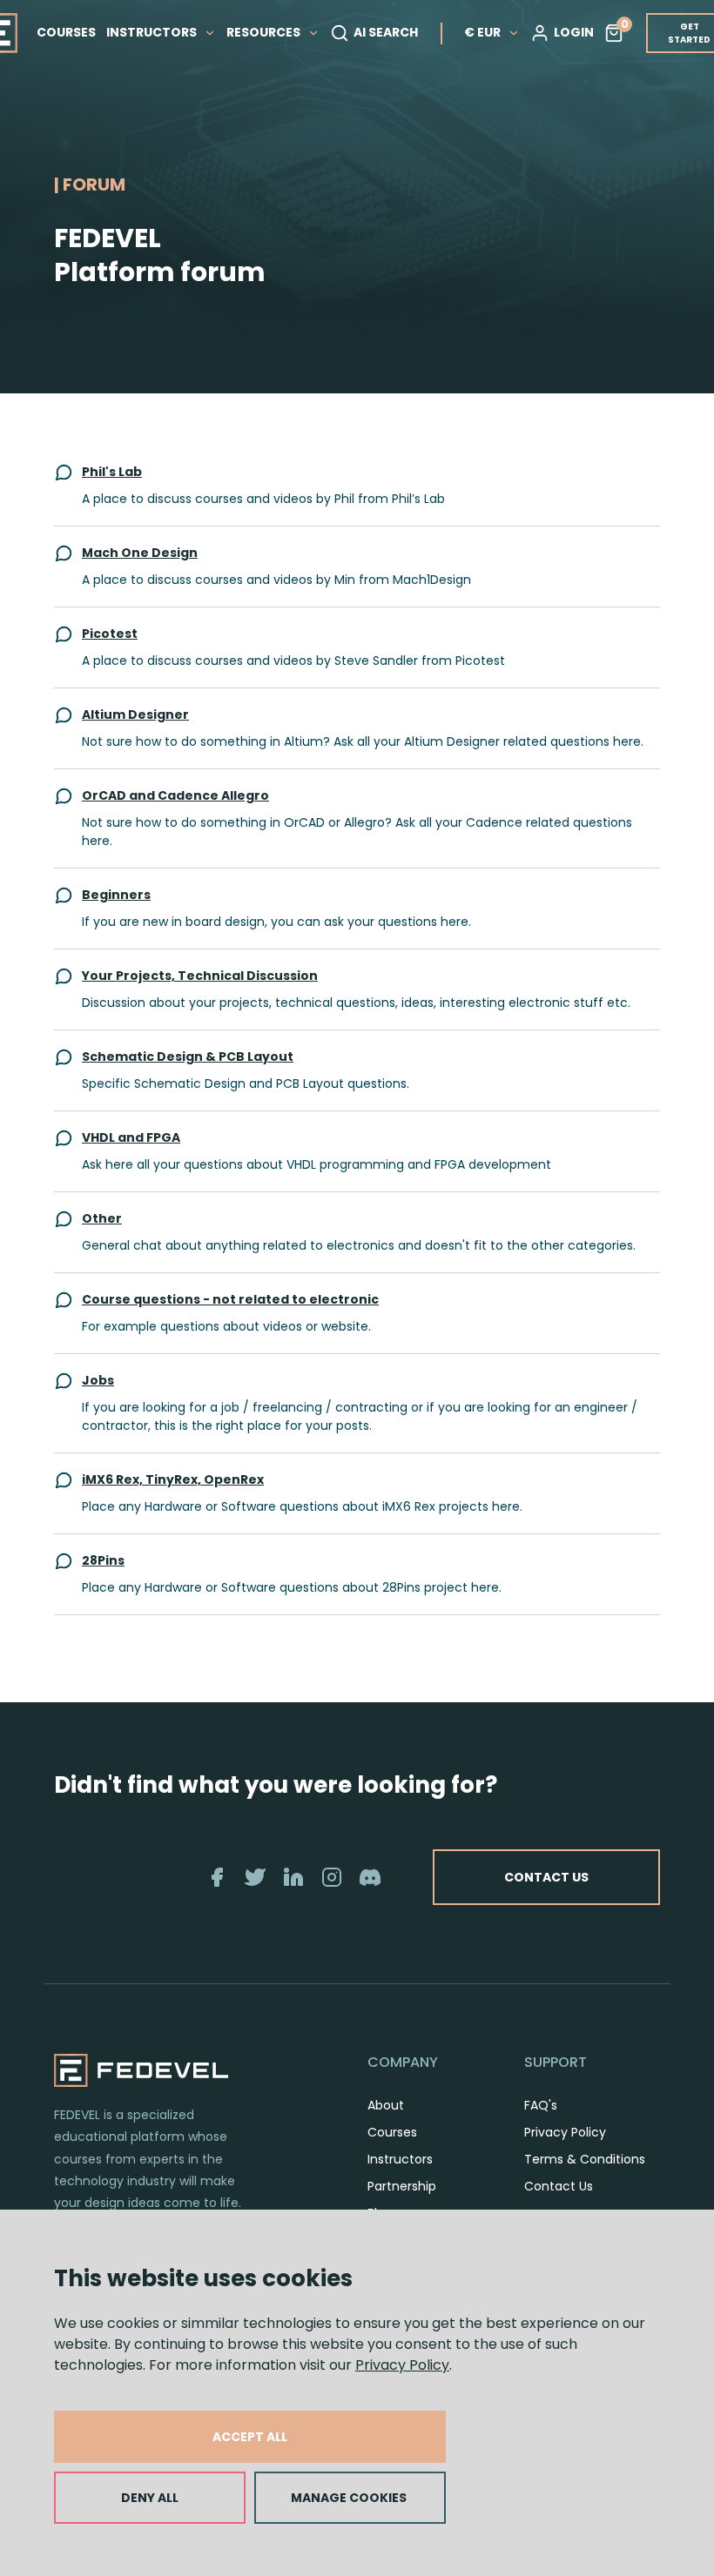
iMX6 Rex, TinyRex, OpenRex (173, 1479)
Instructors (400, 2159)
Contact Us (559, 2186)
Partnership (402, 2186)
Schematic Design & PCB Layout (188, 1057)
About (386, 2105)
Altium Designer (135, 714)
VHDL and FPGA (131, 1137)
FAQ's (541, 2105)
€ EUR (482, 32)
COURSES (66, 32)
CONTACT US (546, 1877)
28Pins (103, 1560)
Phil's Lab (112, 472)
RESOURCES (265, 32)
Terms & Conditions (585, 2159)
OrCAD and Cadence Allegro (175, 795)
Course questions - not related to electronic (230, 1299)
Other (102, 1218)
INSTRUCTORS (153, 32)
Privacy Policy (402, 2365)
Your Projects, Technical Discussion (200, 976)
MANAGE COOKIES (349, 2498)
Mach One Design (140, 553)
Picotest (110, 634)
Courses (392, 2132)
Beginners (116, 895)
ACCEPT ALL (250, 2437)
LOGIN (574, 32)
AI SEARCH (386, 32)
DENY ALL (150, 2498)
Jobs (98, 1380)
